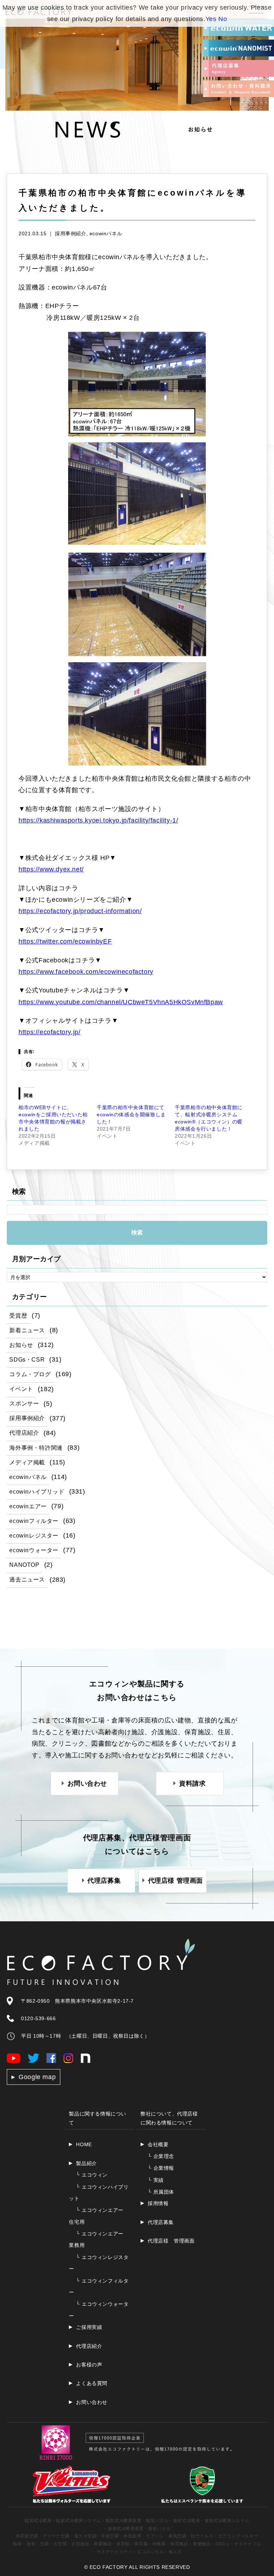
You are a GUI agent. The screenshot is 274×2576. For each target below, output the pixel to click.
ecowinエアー (28, 1506)
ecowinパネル (106, 233)
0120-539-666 (38, 2018)
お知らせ (21, 1345)
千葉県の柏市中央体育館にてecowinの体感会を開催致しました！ (131, 1115)
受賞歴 (18, 1315)
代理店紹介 (24, 1433)
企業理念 (161, 2156)
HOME (84, 2144)
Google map (37, 2077)
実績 (156, 2180)
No (223, 19)
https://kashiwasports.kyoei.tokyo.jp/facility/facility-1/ (98, 820)
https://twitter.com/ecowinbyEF (65, 941)
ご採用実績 (89, 2327)
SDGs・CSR (27, 1359)
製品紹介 (86, 2163)
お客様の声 (89, 2365)
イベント (21, 1389)
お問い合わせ (92, 2402)
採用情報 (158, 2203)
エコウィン (92, 2175)
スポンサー (24, 1403)
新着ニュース (27, 1330)
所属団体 (161, 2192)
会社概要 (158, 2144)
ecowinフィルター (34, 1521)
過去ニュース (27, 1579)
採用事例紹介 (71, 233)
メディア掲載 (27, 1462)
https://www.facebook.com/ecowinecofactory (86, 972)
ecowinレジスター (34, 1535)
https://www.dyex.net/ (51, 869)
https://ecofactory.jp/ (49, 1032)
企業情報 (161, 2168)
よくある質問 (92, 2383)
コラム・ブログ (30, 1374)
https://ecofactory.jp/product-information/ (80, 911)
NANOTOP (24, 1565)
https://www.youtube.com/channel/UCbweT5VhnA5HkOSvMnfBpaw (121, 1002)
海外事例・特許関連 (36, 1448)
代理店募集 (161, 2222)
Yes (211, 19)
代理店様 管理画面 (171, 2241)
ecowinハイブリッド (37, 1491)
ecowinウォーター (34, 1550)
